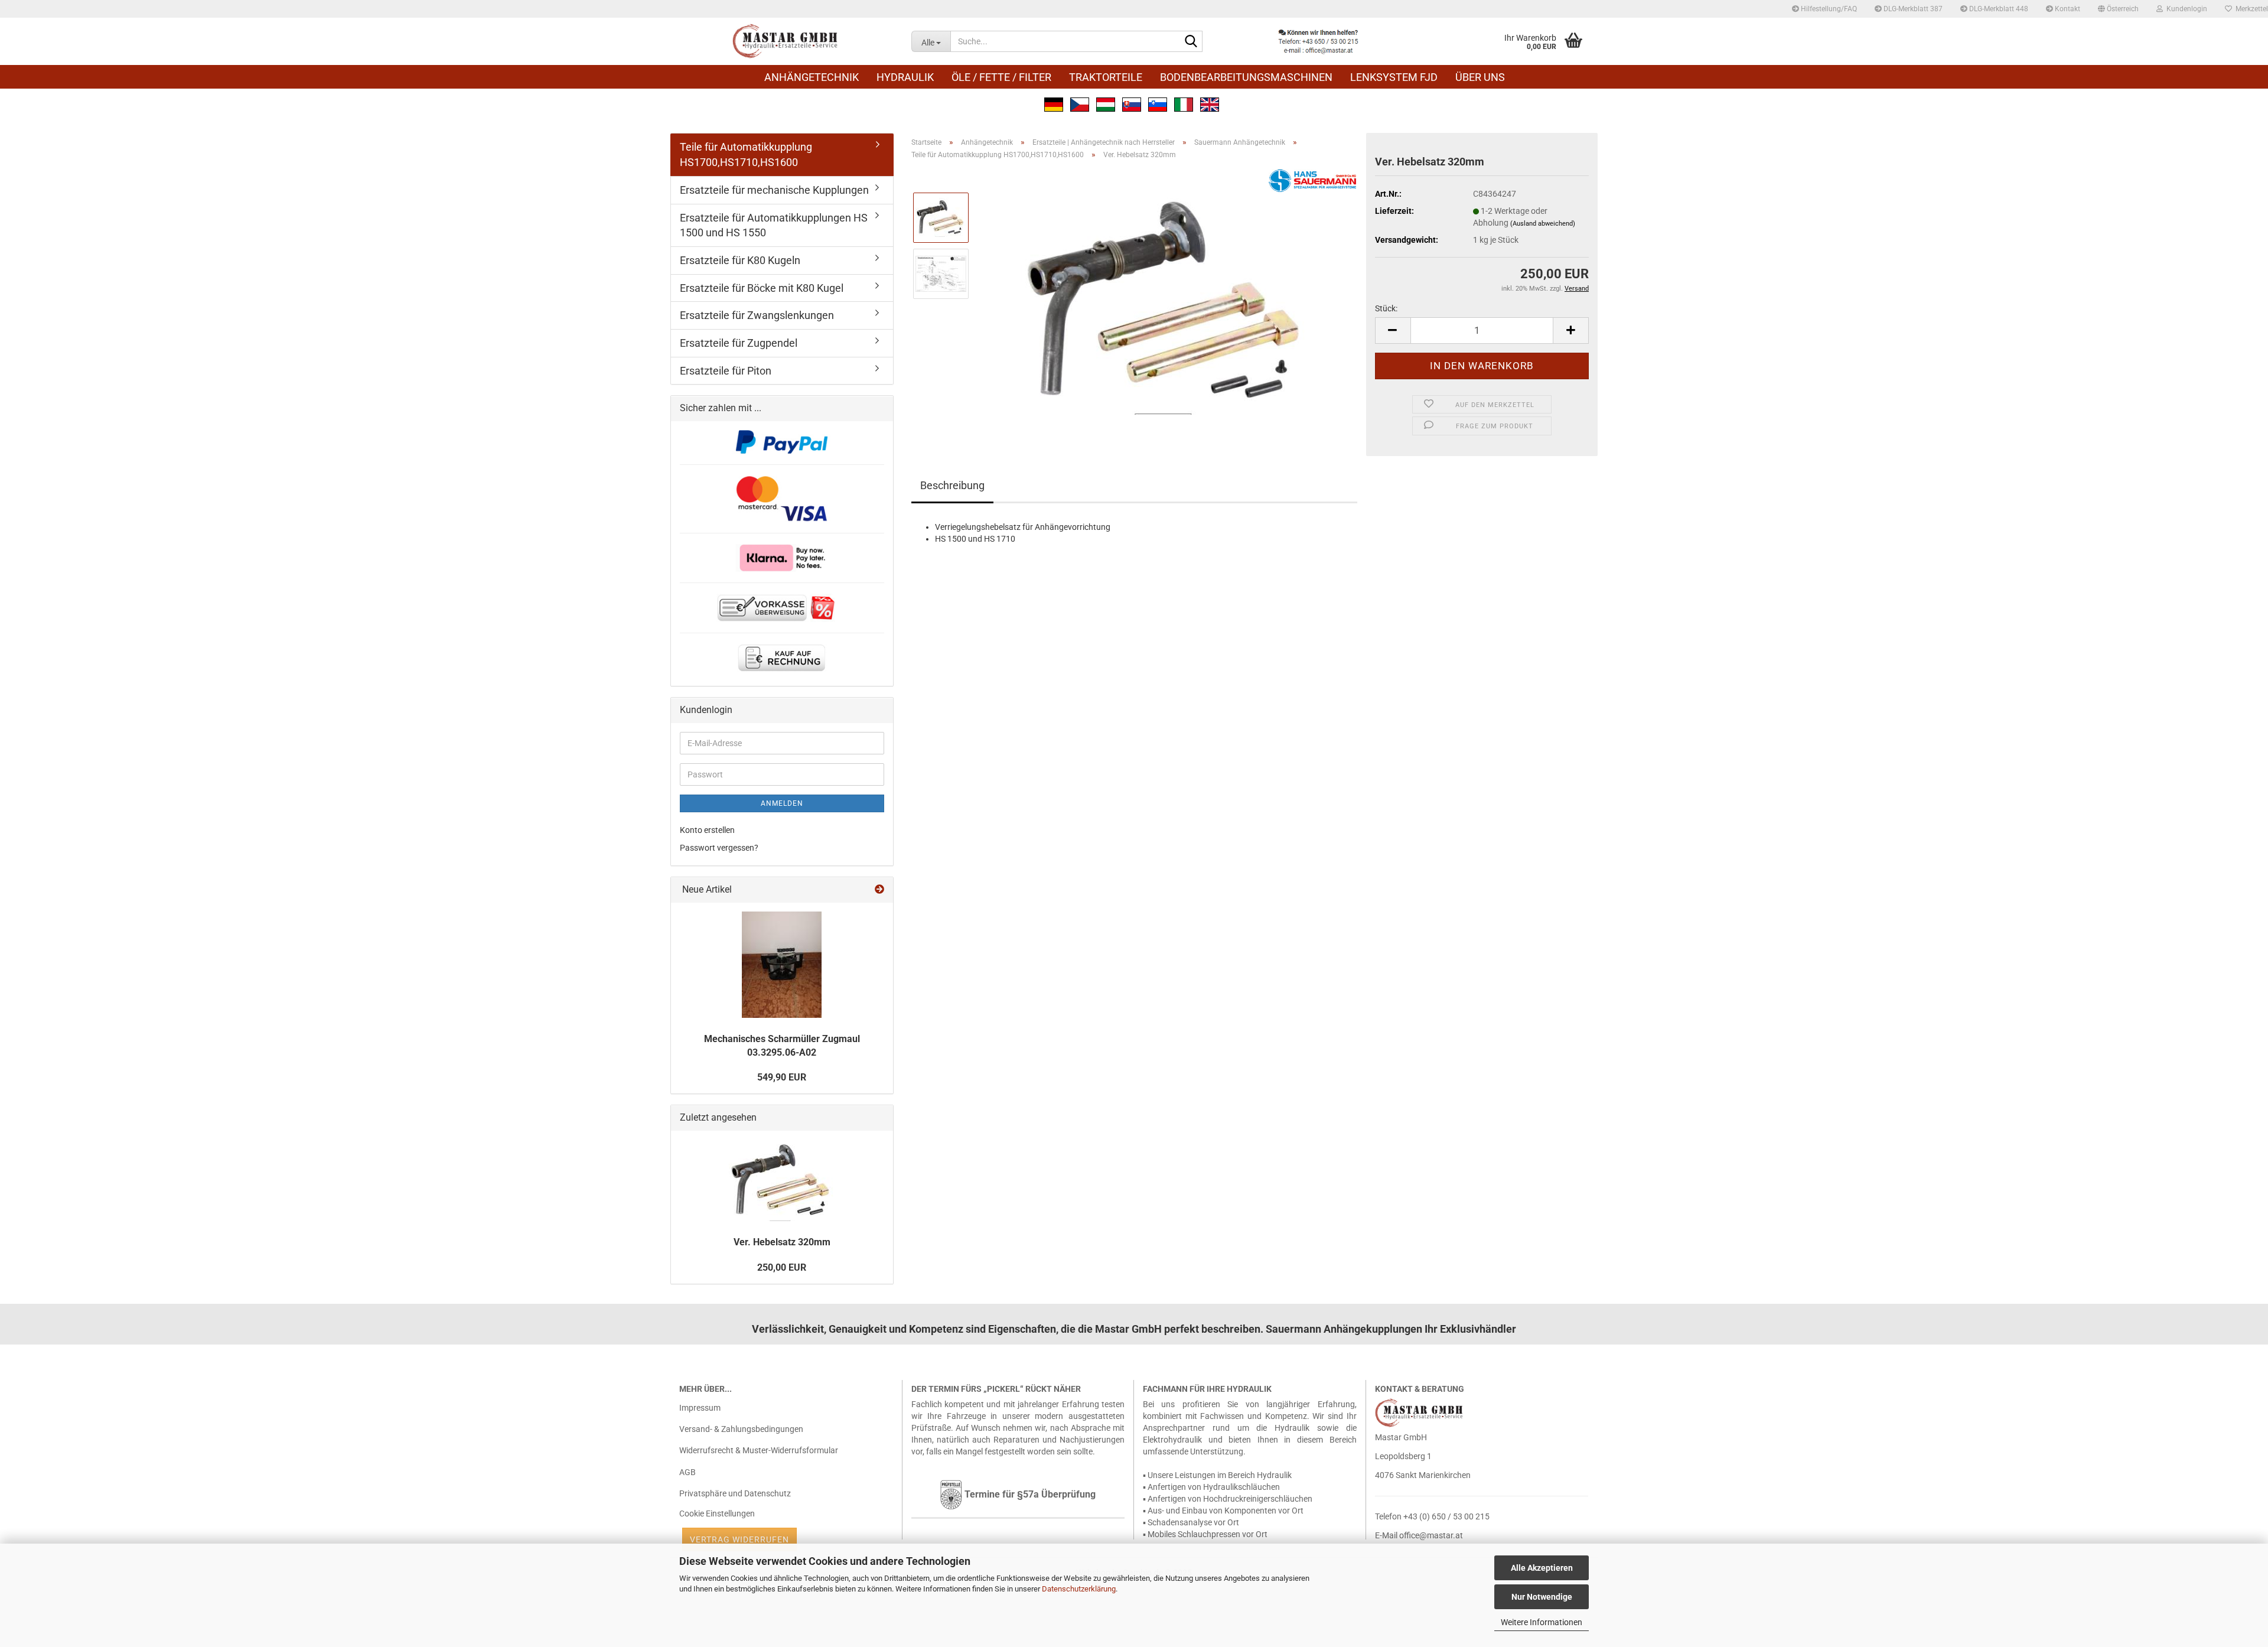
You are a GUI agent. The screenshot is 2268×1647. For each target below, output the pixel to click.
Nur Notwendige (1542, 1597)
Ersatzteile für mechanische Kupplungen (774, 190)
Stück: (1386, 308)
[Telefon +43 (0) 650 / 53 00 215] (1318, 41)
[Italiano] (1184, 103)
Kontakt (2067, 9)
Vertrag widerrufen (739, 1539)
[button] (2118, 9)
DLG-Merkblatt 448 (1998, 9)
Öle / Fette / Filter (1001, 77)
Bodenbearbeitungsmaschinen (1246, 77)
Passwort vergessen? (719, 848)
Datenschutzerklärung (1079, 1589)
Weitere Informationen (1542, 1622)
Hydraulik (905, 77)
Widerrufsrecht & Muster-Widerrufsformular (759, 1450)
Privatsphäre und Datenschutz (735, 1493)
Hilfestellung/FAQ (1828, 9)
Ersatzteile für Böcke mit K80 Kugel (762, 288)
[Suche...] (1191, 42)
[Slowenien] (1158, 103)
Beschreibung (952, 485)
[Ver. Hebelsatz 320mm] (1168, 301)
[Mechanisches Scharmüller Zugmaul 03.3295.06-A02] (782, 965)
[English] (1210, 103)
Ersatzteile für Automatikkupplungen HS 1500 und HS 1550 (774, 225)
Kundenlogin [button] (2185, 9)
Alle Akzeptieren (1542, 1568)
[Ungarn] (1106, 103)
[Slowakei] (1132, 103)
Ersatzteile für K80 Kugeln (740, 260)
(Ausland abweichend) (1543, 224)
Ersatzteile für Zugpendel (739, 343)
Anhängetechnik (812, 77)
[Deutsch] (1054, 103)
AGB (687, 1472)
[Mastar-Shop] (786, 41)
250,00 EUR (782, 1267)
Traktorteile (1106, 77)
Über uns (1480, 77)
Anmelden (782, 803)
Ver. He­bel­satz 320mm (782, 1242)
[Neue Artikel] (879, 890)
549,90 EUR (782, 1077)
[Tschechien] (1080, 103)
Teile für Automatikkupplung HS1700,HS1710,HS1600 (746, 154)
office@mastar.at (1431, 1535)
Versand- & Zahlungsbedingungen (741, 1429)
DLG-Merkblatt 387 (1912, 9)
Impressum (700, 1408)
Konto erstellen (707, 830)
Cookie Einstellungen (717, 1513)
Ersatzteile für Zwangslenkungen (757, 315)
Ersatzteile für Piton (726, 371)
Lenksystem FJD (1394, 77)
